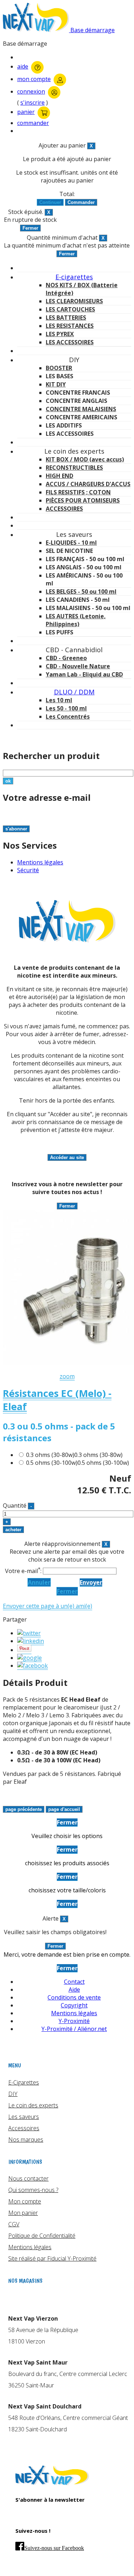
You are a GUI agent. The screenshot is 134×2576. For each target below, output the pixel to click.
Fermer (67, 1591)
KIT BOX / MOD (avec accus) (85, 459)
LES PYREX (60, 334)
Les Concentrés (68, 717)
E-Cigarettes (24, 2082)
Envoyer (91, 1582)
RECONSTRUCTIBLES (74, 468)
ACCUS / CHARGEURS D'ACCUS (88, 484)
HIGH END (59, 476)
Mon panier (23, 2213)
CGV (14, 2224)
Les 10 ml (59, 700)
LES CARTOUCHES (70, 309)
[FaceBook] (33, 1666)
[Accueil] (52, 2483)
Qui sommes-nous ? (33, 2190)
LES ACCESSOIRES (70, 342)
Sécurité (28, 870)
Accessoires (24, 2128)
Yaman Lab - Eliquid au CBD (84, 674)
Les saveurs (24, 2117)
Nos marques (26, 2140)
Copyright (74, 2005)
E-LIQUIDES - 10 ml (71, 543)
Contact (74, 1982)
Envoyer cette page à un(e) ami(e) (48, 1606)
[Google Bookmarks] (29, 1658)
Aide (74, 1990)
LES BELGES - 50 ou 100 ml (81, 591)
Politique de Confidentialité (42, 2236)
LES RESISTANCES (70, 326)
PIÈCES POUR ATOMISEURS (83, 500)
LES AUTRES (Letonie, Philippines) (76, 620)
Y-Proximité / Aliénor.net (74, 2029)
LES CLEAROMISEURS (74, 301)
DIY (13, 2094)
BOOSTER (59, 368)
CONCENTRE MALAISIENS (81, 409)
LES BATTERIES (66, 318)
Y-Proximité (74, 2021)
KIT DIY (56, 384)
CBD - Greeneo (66, 658)
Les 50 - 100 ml (66, 708)
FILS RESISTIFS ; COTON (78, 492)
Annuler (39, 1582)
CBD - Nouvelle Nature (78, 666)
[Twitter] (29, 1633)
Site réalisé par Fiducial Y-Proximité (52, 2258)
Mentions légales (40, 862)
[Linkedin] (31, 1641)
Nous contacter (28, 2178)
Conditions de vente (74, 1997)
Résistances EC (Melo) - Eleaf (57, 1400)
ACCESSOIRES (64, 509)
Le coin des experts (33, 2105)
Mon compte (25, 2201)
